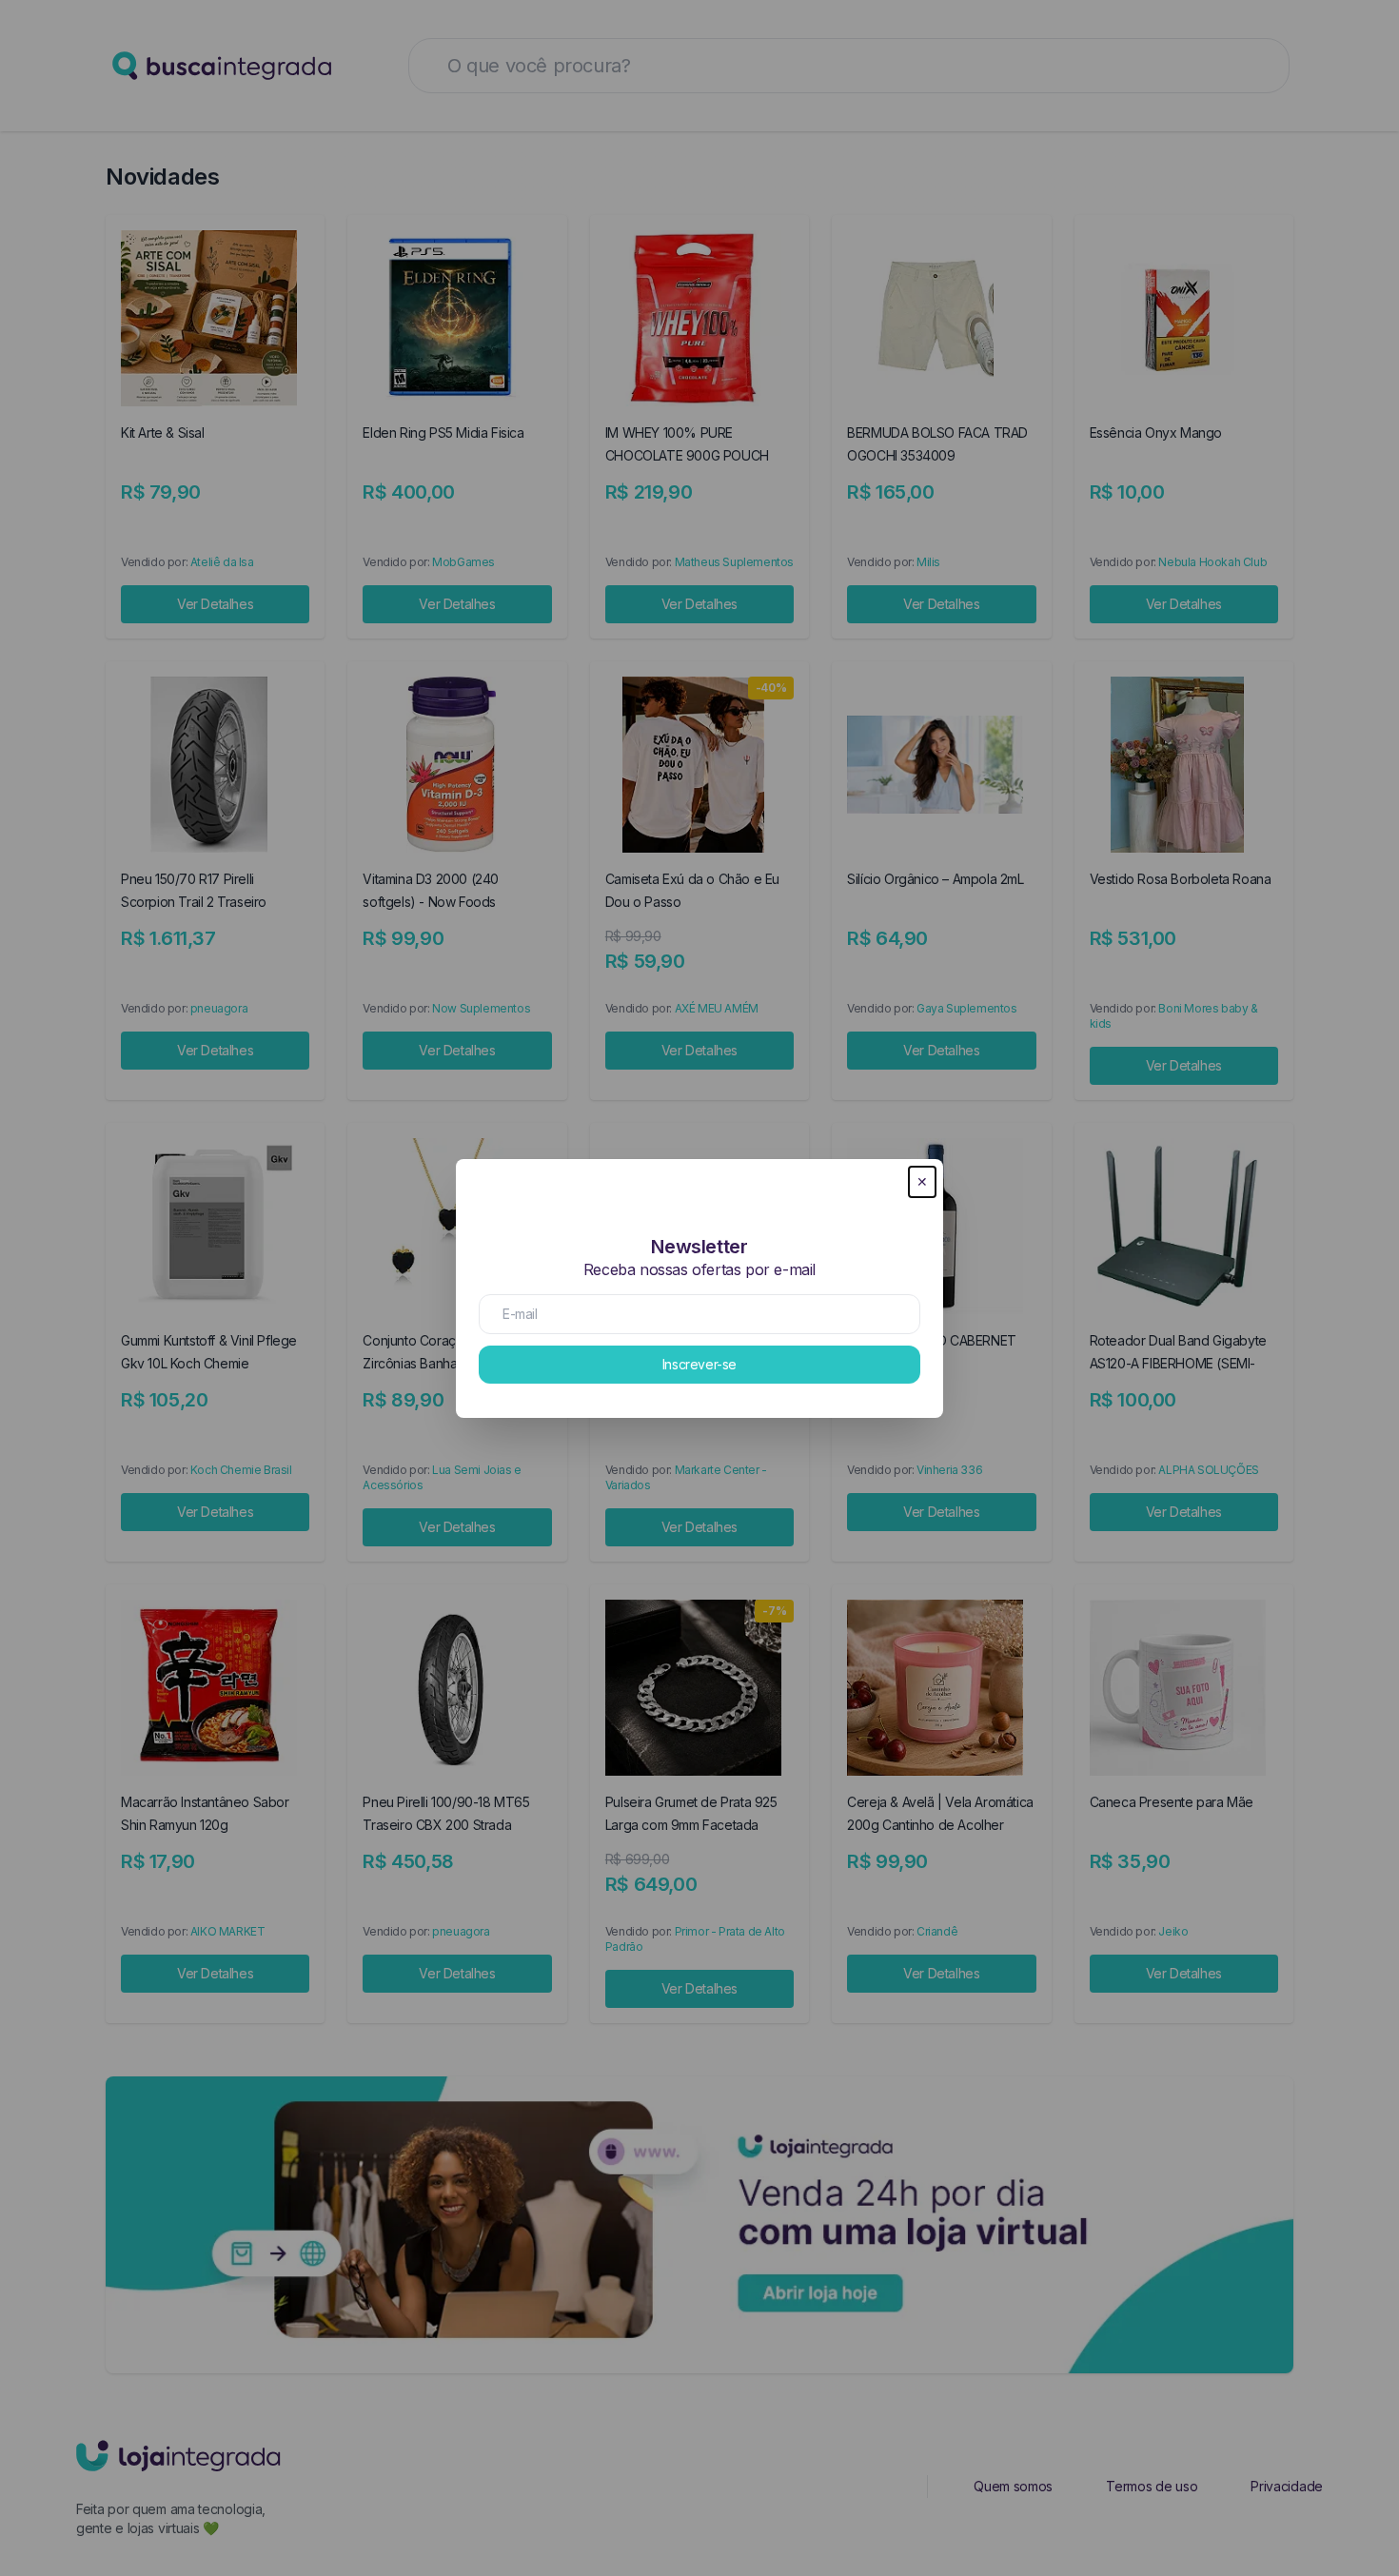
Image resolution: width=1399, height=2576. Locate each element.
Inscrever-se (699, 1364)
